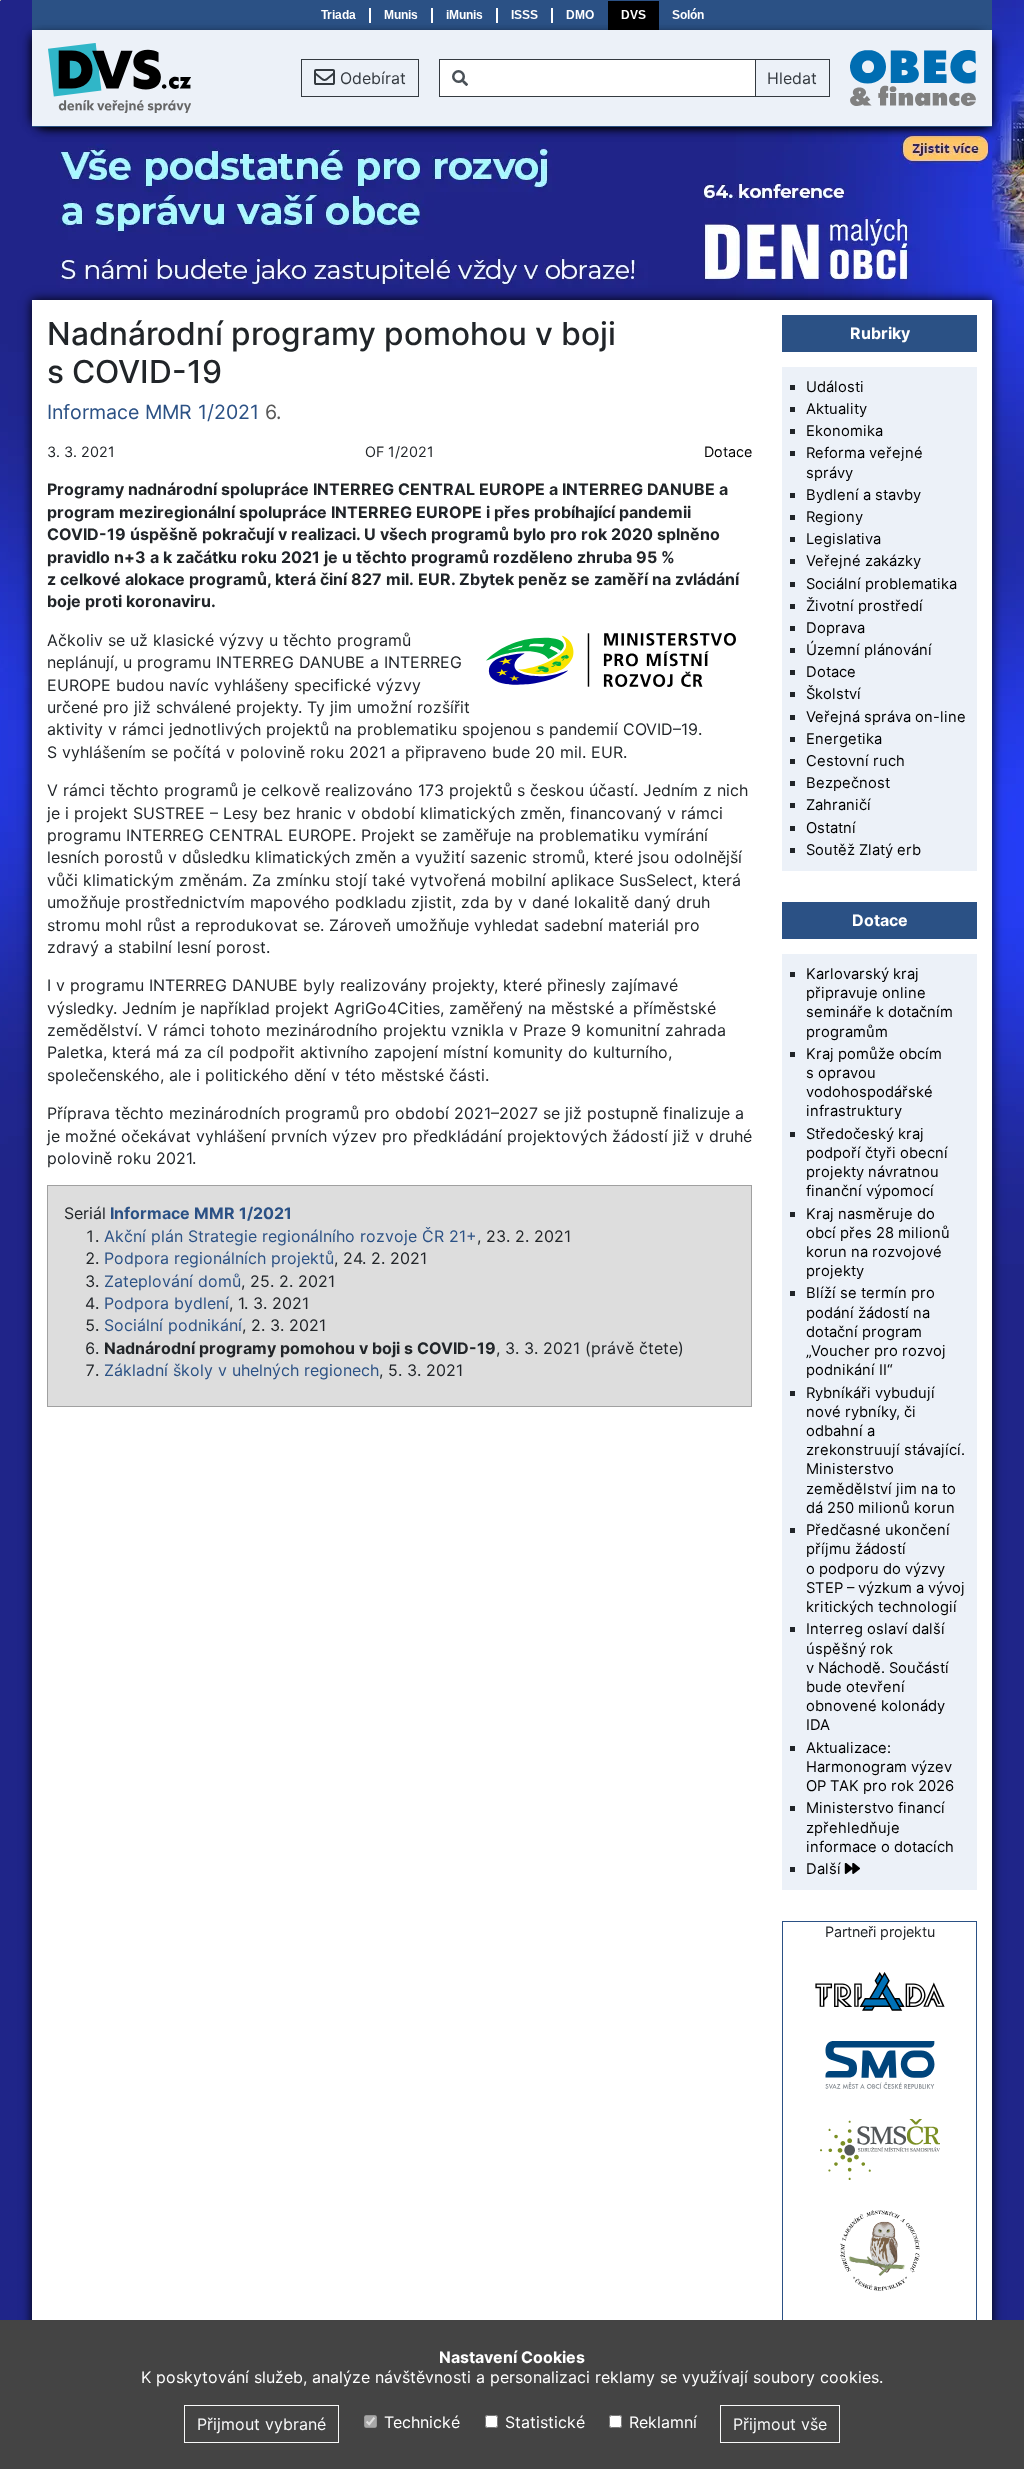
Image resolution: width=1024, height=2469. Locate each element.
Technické (419, 2422)
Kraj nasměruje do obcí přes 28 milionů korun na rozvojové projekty (878, 1243)
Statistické (542, 2422)
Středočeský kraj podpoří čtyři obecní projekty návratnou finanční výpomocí (877, 1163)
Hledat (792, 78)
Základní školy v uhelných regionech (241, 1370)
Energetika (844, 739)
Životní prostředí (864, 606)
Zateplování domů (172, 1281)
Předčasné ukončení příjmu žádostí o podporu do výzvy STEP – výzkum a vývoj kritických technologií (885, 1568)
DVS (633, 15)
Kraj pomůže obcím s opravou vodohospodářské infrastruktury (874, 1083)
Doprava (835, 628)
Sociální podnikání (173, 1325)
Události (835, 387)
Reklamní (660, 2422)
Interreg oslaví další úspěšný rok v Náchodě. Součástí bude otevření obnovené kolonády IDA (877, 1677)
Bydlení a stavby (863, 495)
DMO (580, 15)
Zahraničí (838, 805)
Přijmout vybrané (261, 2424)
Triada (338, 15)
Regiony (834, 517)
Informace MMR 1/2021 (153, 412)
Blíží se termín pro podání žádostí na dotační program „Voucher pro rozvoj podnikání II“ (876, 1331)
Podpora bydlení (166, 1303)
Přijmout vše (780, 2424)
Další (825, 1869)
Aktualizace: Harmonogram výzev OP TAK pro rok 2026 (880, 1767)
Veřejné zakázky (863, 561)
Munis (401, 15)
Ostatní (831, 828)
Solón (688, 15)
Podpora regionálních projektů (219, 1258)
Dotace (728, 451)
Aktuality (836, 409)
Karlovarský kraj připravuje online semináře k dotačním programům (879, 1003)
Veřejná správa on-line (886, 717)
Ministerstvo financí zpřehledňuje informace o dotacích (880, 1827)
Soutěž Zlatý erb (863, 850)
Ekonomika (844, 431)
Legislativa (843, 539)
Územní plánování (869, 650)
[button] (360, 78)
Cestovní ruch (855, 761)
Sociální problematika (881, 584)
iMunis (464, 15)
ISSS (524, 15)
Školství (833, 694)
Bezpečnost (848, 783)
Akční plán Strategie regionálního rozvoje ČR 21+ (290, 1236)
